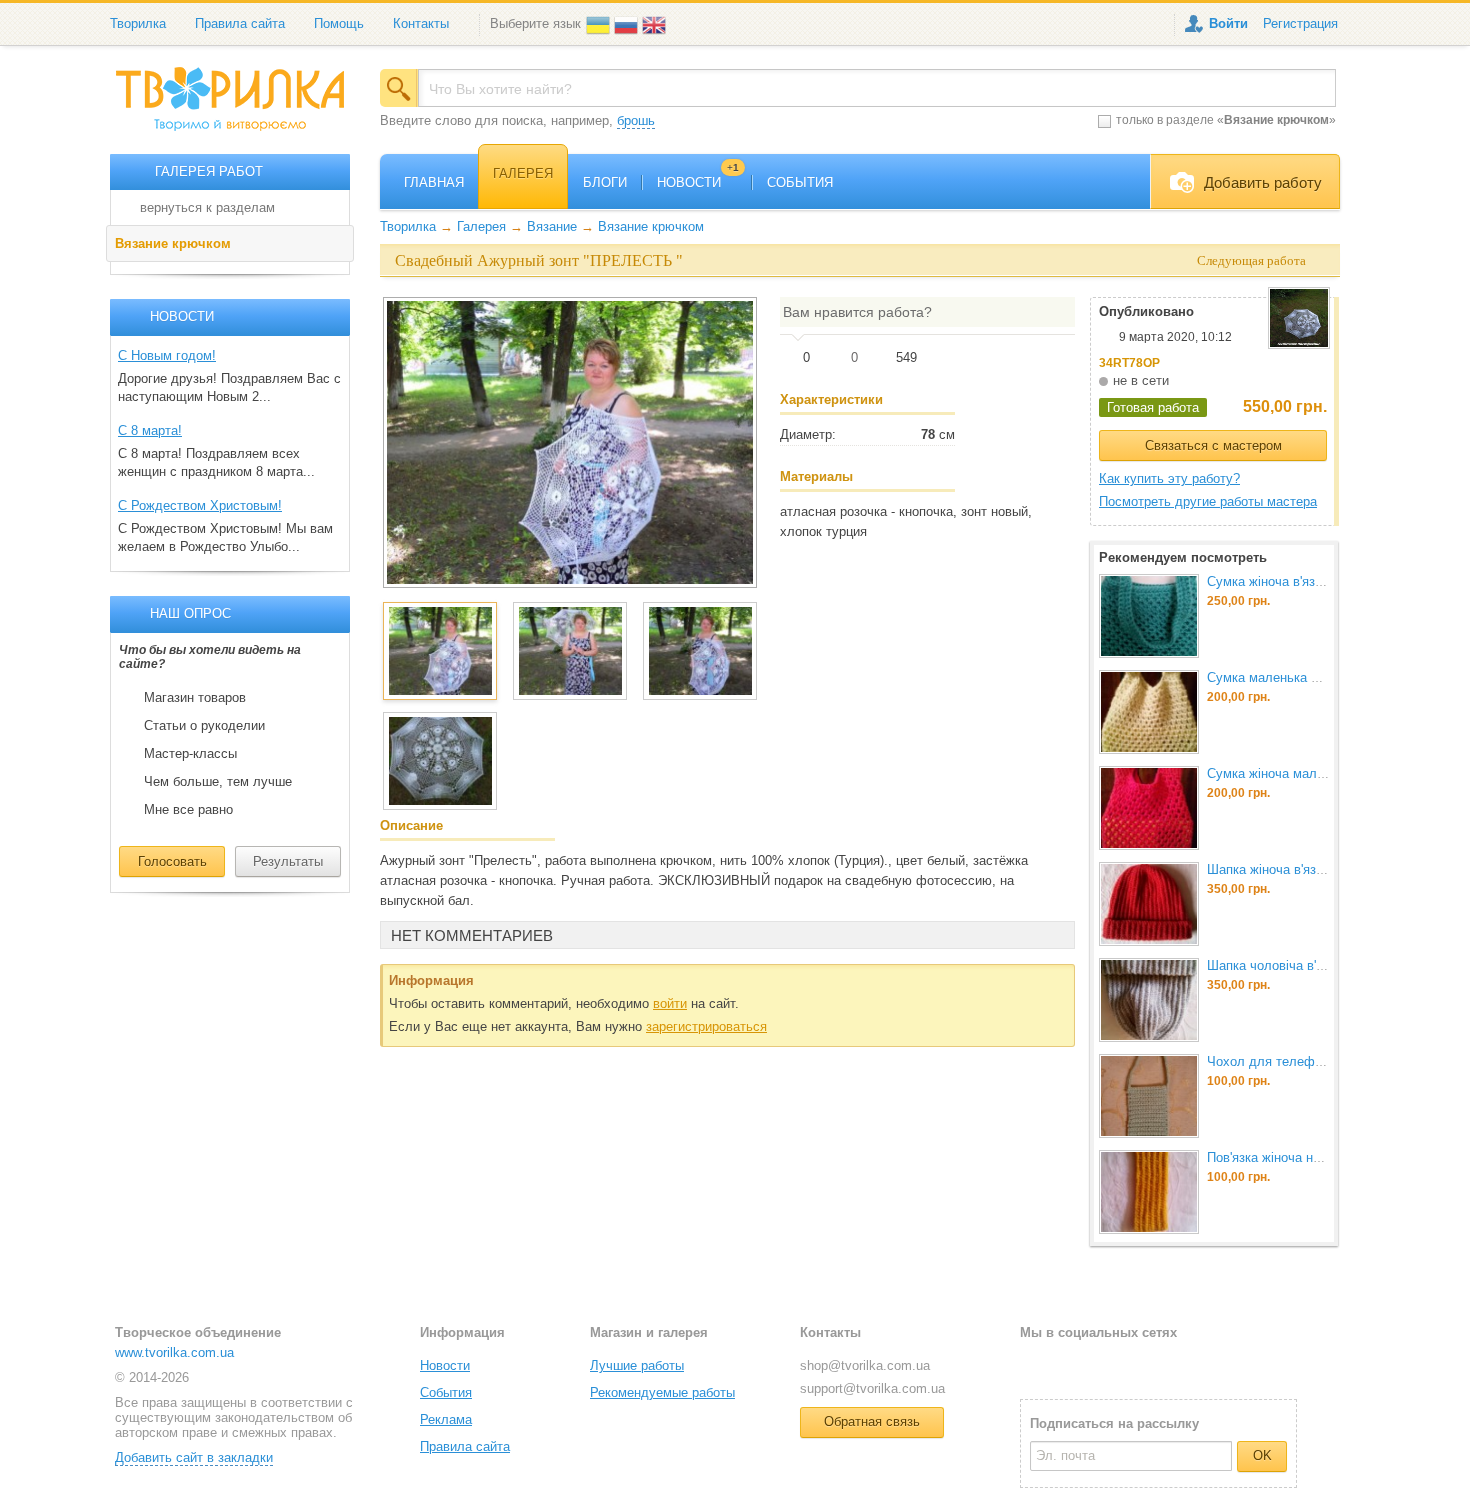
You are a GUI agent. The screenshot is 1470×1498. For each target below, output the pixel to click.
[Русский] (628, 23)
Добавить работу (1263, 182)
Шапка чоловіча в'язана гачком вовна (1320, 965)
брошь (636, 120)
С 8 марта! (150, 430)
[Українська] (600, 23)
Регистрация (1300, 23)
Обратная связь (872, 1421)
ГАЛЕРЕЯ (523, 173)
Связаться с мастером (1213, 445)
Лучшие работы (637, 1365)
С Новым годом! (167, 355)
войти (670, 1003)
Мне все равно (188, 810)
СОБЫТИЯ (800, 182)
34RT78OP (1129, 363)
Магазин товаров (195, 698)
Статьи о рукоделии (204, 726)
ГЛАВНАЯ (434, 182)
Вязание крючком (173, 243)
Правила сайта (240, 23)
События (446, 1392)
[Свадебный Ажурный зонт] (570, 442)
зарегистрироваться (706, 1026)
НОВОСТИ (698, 182)
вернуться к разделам (207, 207)
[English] (656, 23)
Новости (445, 1365)
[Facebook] (1034, 1364)
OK (1262, 1455)
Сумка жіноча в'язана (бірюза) (1297, 581)
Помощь (339, 23)
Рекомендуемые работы (662, 1392)
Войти (1228, 23)
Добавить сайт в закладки (194, 1457)
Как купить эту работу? (1169, 478)
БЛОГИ (605, 182)
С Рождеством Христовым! (200, 505)
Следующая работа (1251, 260)
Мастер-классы (190, 754)
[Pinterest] (1132, 1364)
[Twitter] (1067, 1364)
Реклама (446, 1419)
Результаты (288, 861)
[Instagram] (1100, 1364)
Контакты (421, 23)
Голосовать (172, 861)
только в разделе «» (1226, 120)
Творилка (138, 23)
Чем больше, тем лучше (218, 782)
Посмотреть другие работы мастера (1208, 501)
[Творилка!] (240, 107)
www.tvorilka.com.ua (174, 1352)
